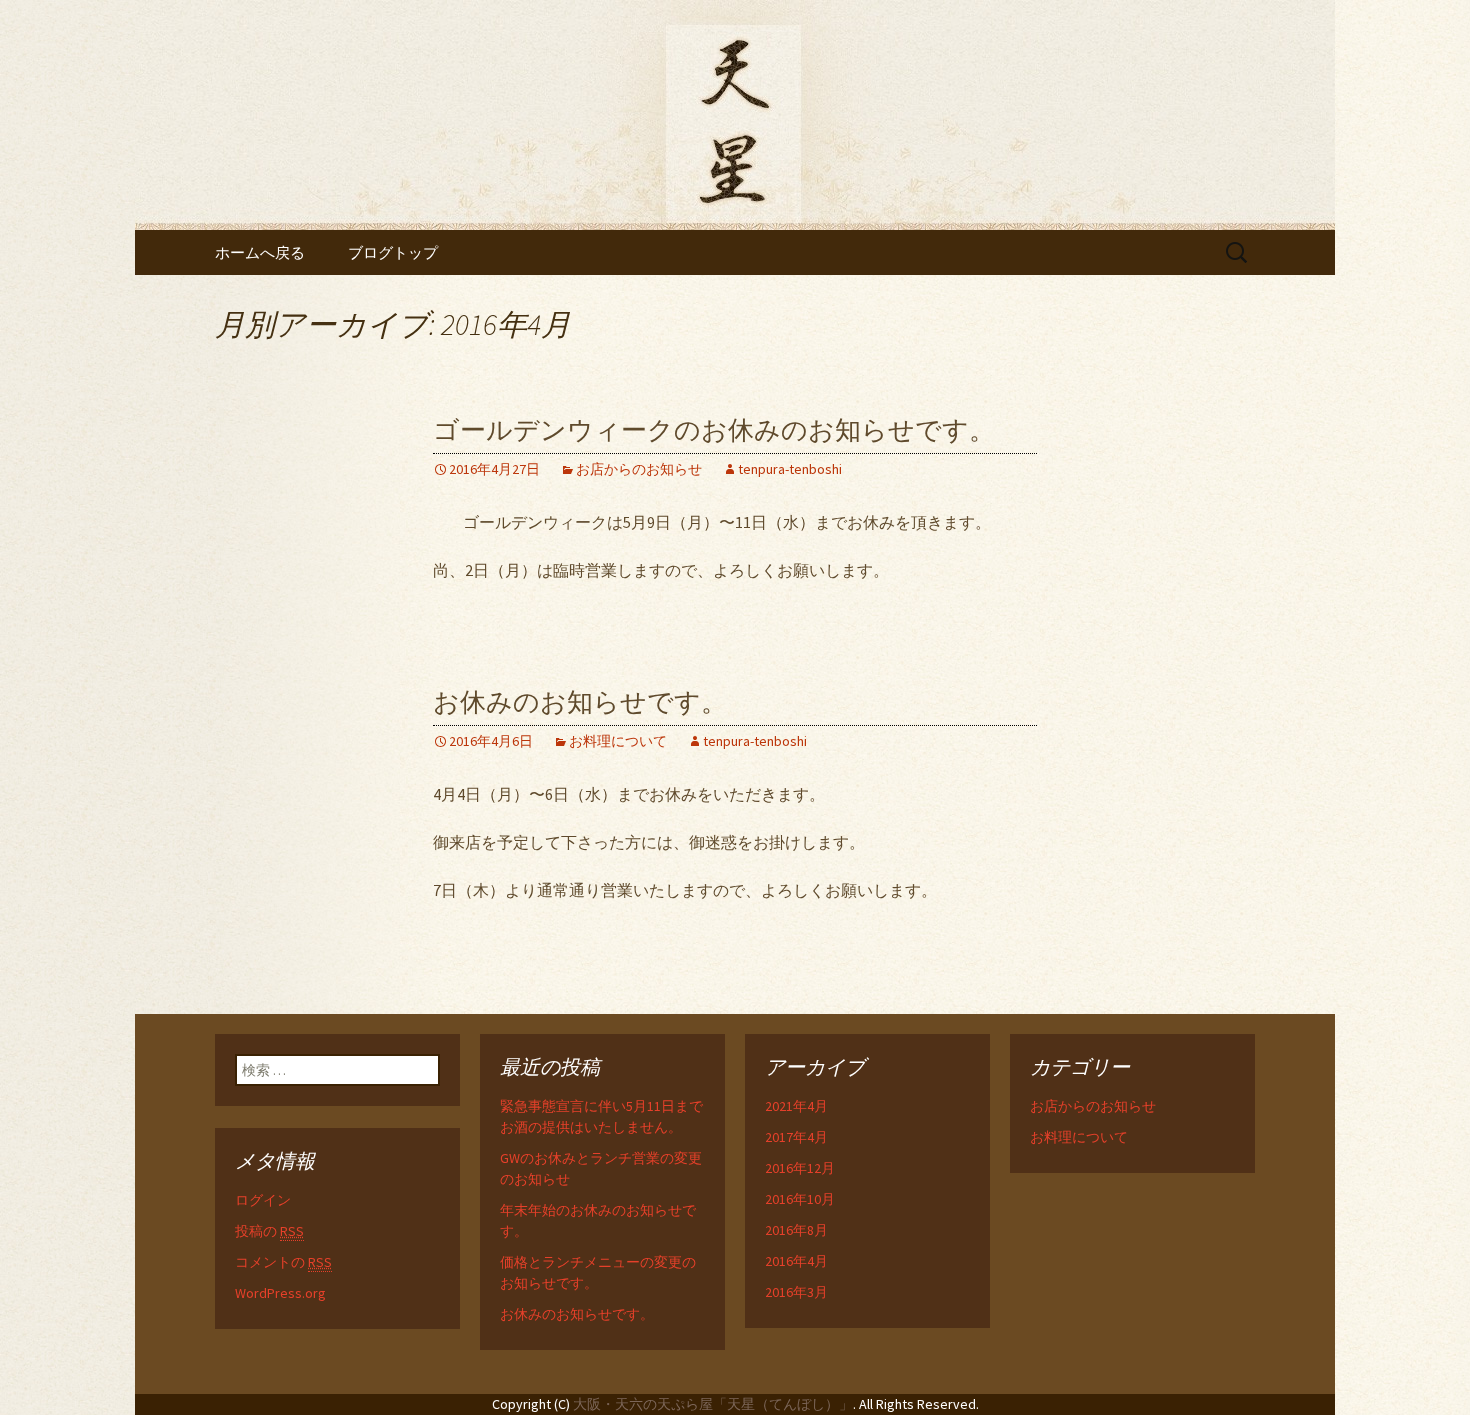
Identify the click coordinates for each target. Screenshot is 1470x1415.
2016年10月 (800, 1199)
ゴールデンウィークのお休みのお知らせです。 (714, 430)
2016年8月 (796, 1230)
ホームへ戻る (260, 252)
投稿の (269, 1231)
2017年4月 (796, 1137)
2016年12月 (800, 1168)
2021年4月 (796, 1106)
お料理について (618, 741)
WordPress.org (280, 1293)
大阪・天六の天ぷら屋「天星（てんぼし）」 (713, 1404)
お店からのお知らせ (639, 469)
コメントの (283, 1262)
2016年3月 (796, 1292)
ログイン (263, 1200)
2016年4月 (796, 1261)
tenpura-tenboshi (790, 469)
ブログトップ (393, 252)
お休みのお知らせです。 (580, 702)
